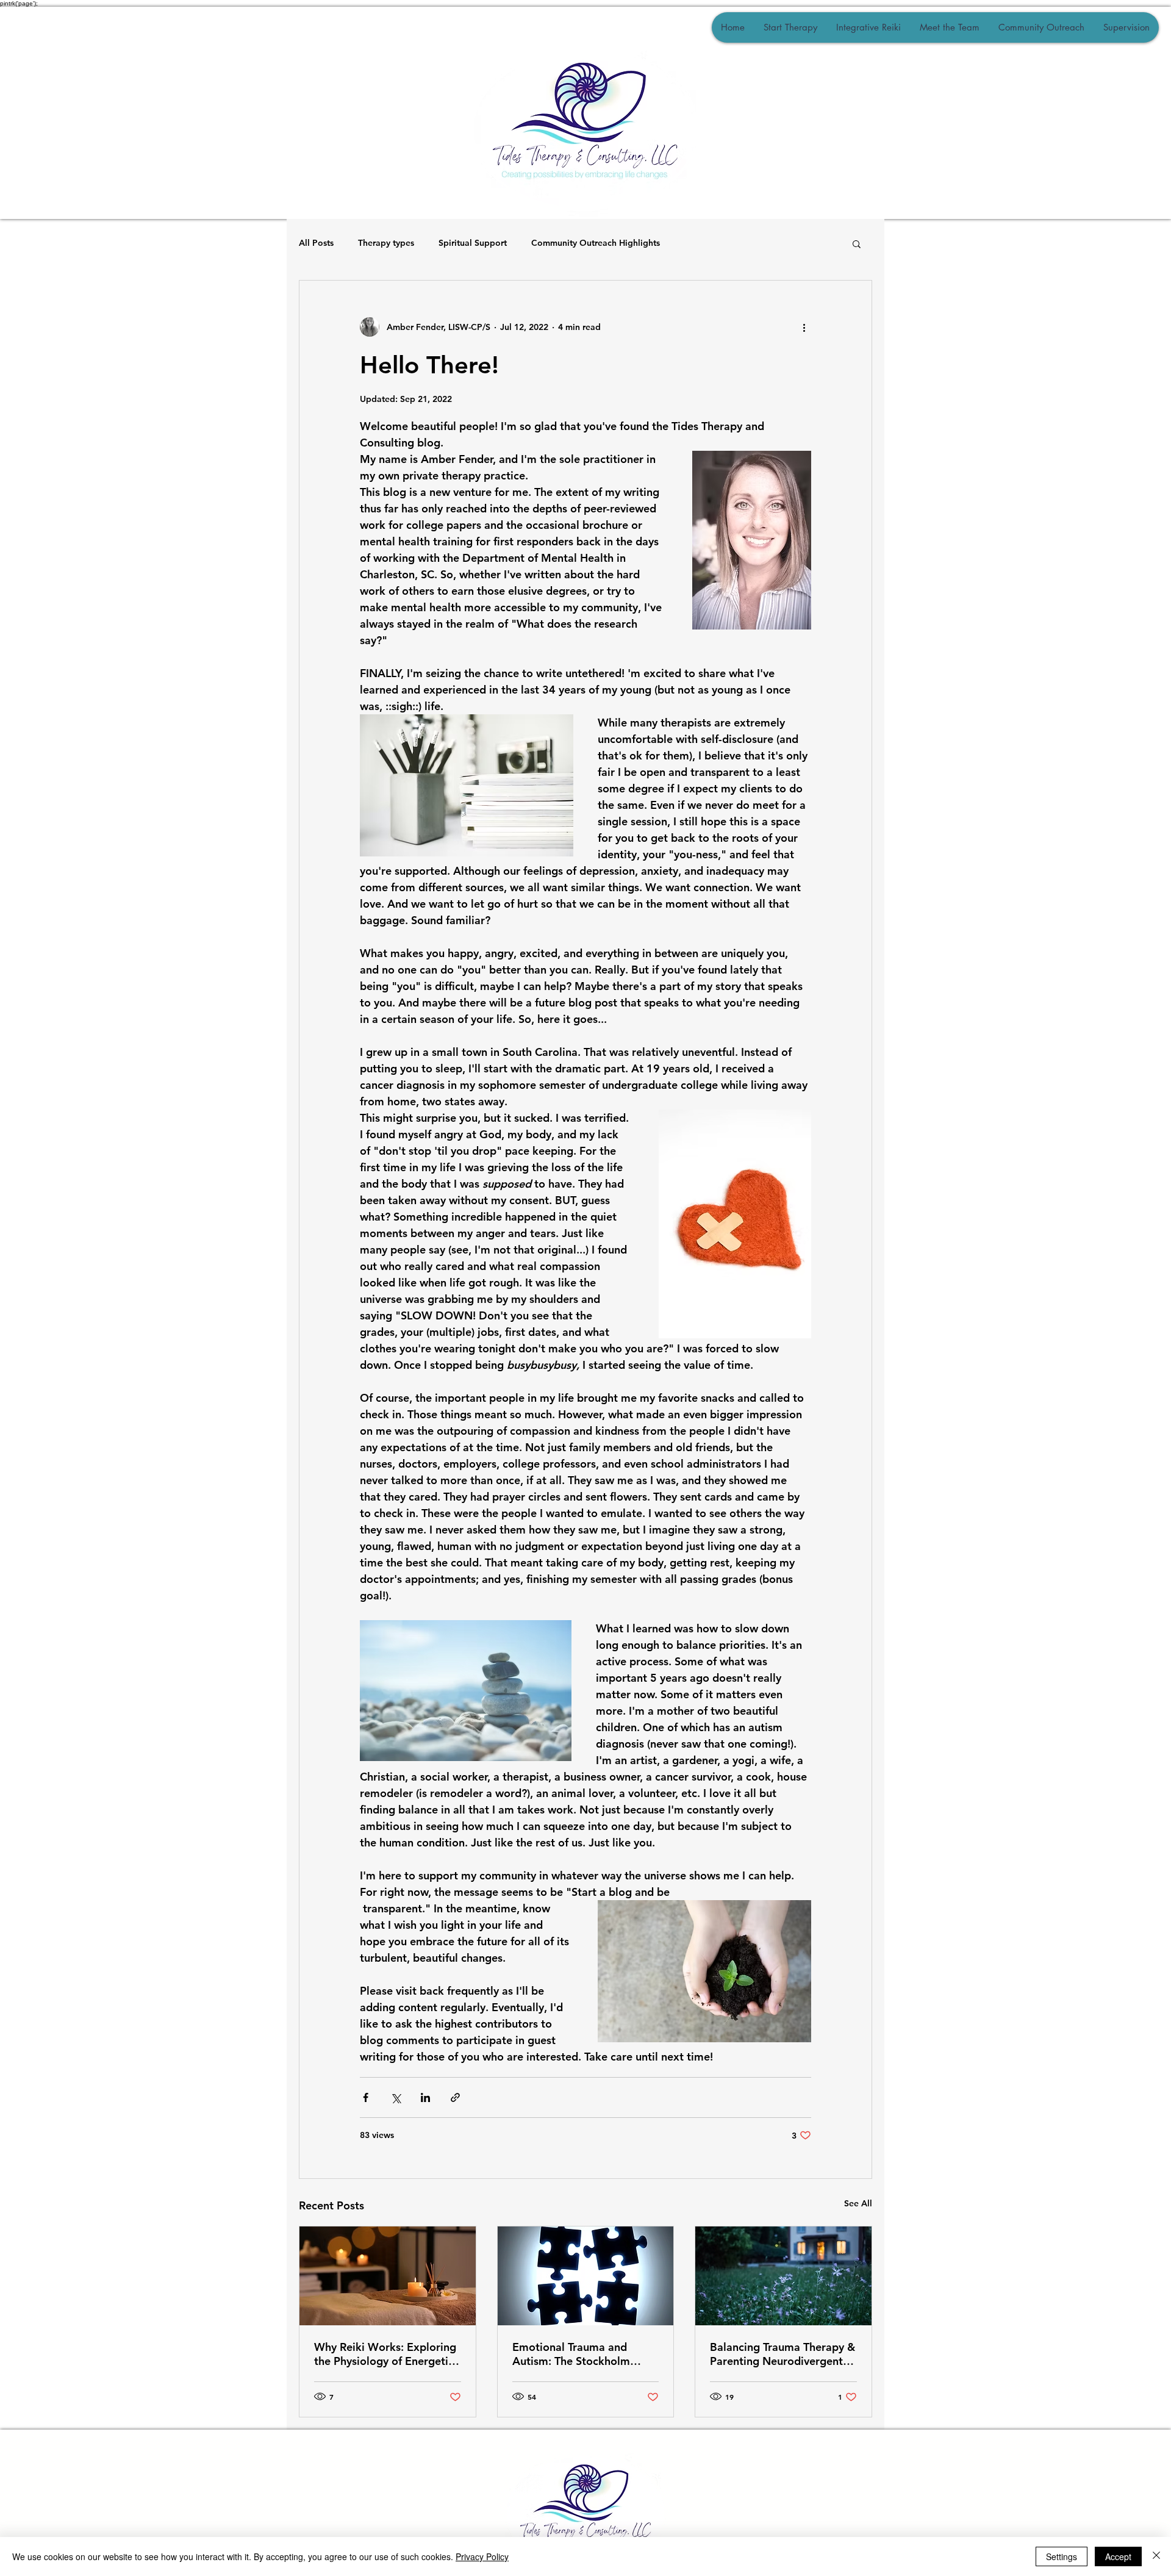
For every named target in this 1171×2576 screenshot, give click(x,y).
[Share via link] (455, 2097)
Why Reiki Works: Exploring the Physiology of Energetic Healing (385, 2354)
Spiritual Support (473, 243)
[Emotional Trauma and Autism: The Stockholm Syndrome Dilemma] (586, 2276)
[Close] (1156, 2556)
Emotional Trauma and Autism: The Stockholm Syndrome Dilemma (571, 2354)
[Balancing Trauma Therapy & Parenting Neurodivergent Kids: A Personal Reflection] (783, 2276)
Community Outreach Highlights (596, 243)
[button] (857, 243)
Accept (1118, 2556)
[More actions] (804, 327)
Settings (1062, 2556)
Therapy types (386, 243)
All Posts (316, 243)
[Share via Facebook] (366, 2097)
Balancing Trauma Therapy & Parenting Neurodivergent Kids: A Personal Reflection (782, 2354)
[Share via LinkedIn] (425, 2097)
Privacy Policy (482, 2556)
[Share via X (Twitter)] (396, 2097)
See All (858, 2203)
